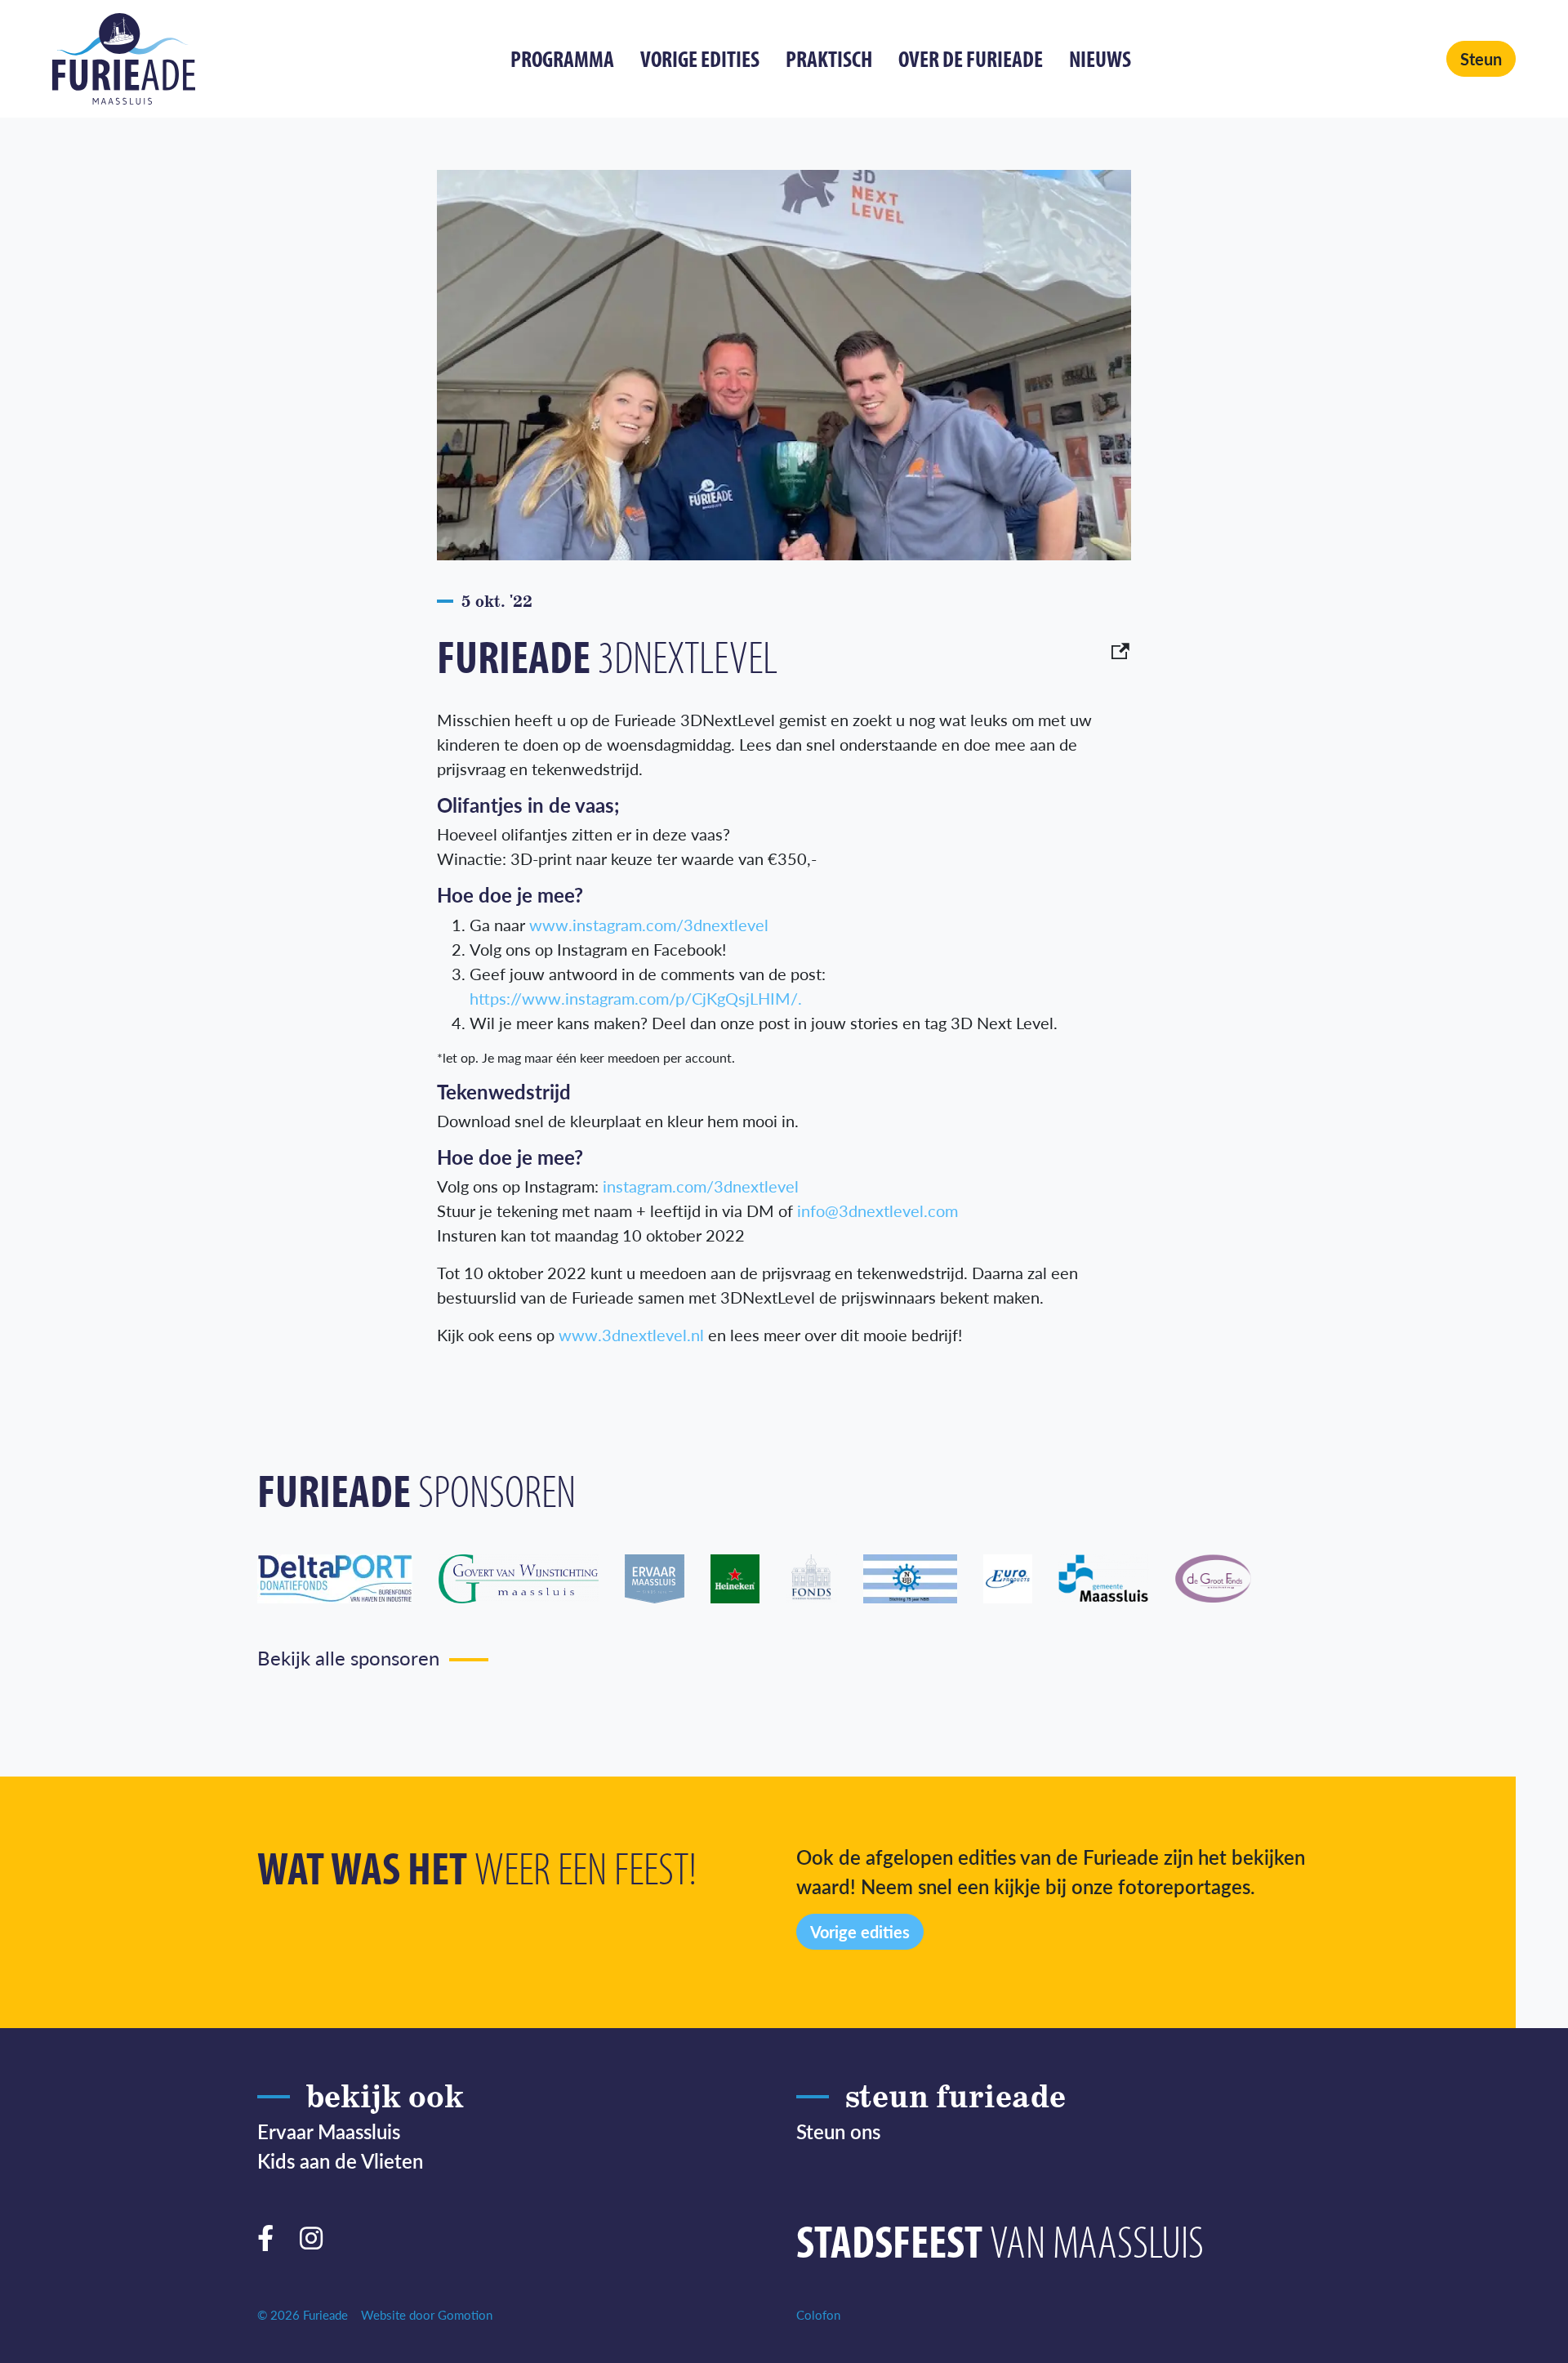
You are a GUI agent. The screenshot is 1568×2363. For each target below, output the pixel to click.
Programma (562, 58)
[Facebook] (272, 2234)
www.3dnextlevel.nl (631, 1335)
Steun (1481, 59)
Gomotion (465, 2314)
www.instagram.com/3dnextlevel (649, 925)
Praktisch (829, 58)
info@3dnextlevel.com (878, 1210)
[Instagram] (318, 2234)
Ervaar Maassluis (329, 2131)
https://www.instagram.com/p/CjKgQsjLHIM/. (636, 998)
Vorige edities (700, 58)
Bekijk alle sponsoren (348, 1657)
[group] (348, 1579)
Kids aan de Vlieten (340, 2160)
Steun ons (838, 2131)
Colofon (818, 2314)
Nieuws (1100, 58)
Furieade (124, 59)
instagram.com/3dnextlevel (701, 1186)
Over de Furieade (971, 58)
